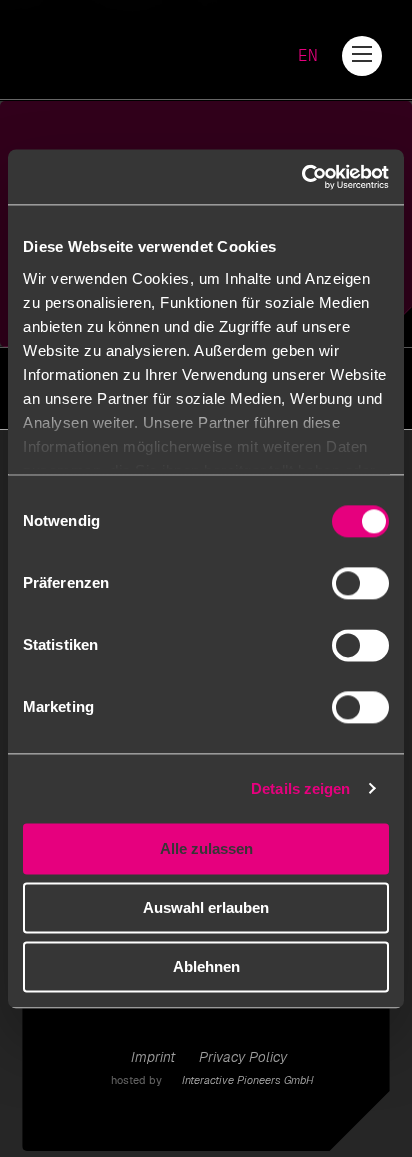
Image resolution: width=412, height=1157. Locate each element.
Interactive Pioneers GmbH (248, 1080)
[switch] (360, 583)
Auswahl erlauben (206, 907)
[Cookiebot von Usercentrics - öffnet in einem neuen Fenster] (301, 177)
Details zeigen (300, 788)
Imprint (153, 1057)
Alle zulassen (206, 848)
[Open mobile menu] (362, 54)
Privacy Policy (243, 1057)
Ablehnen (206, 966)
